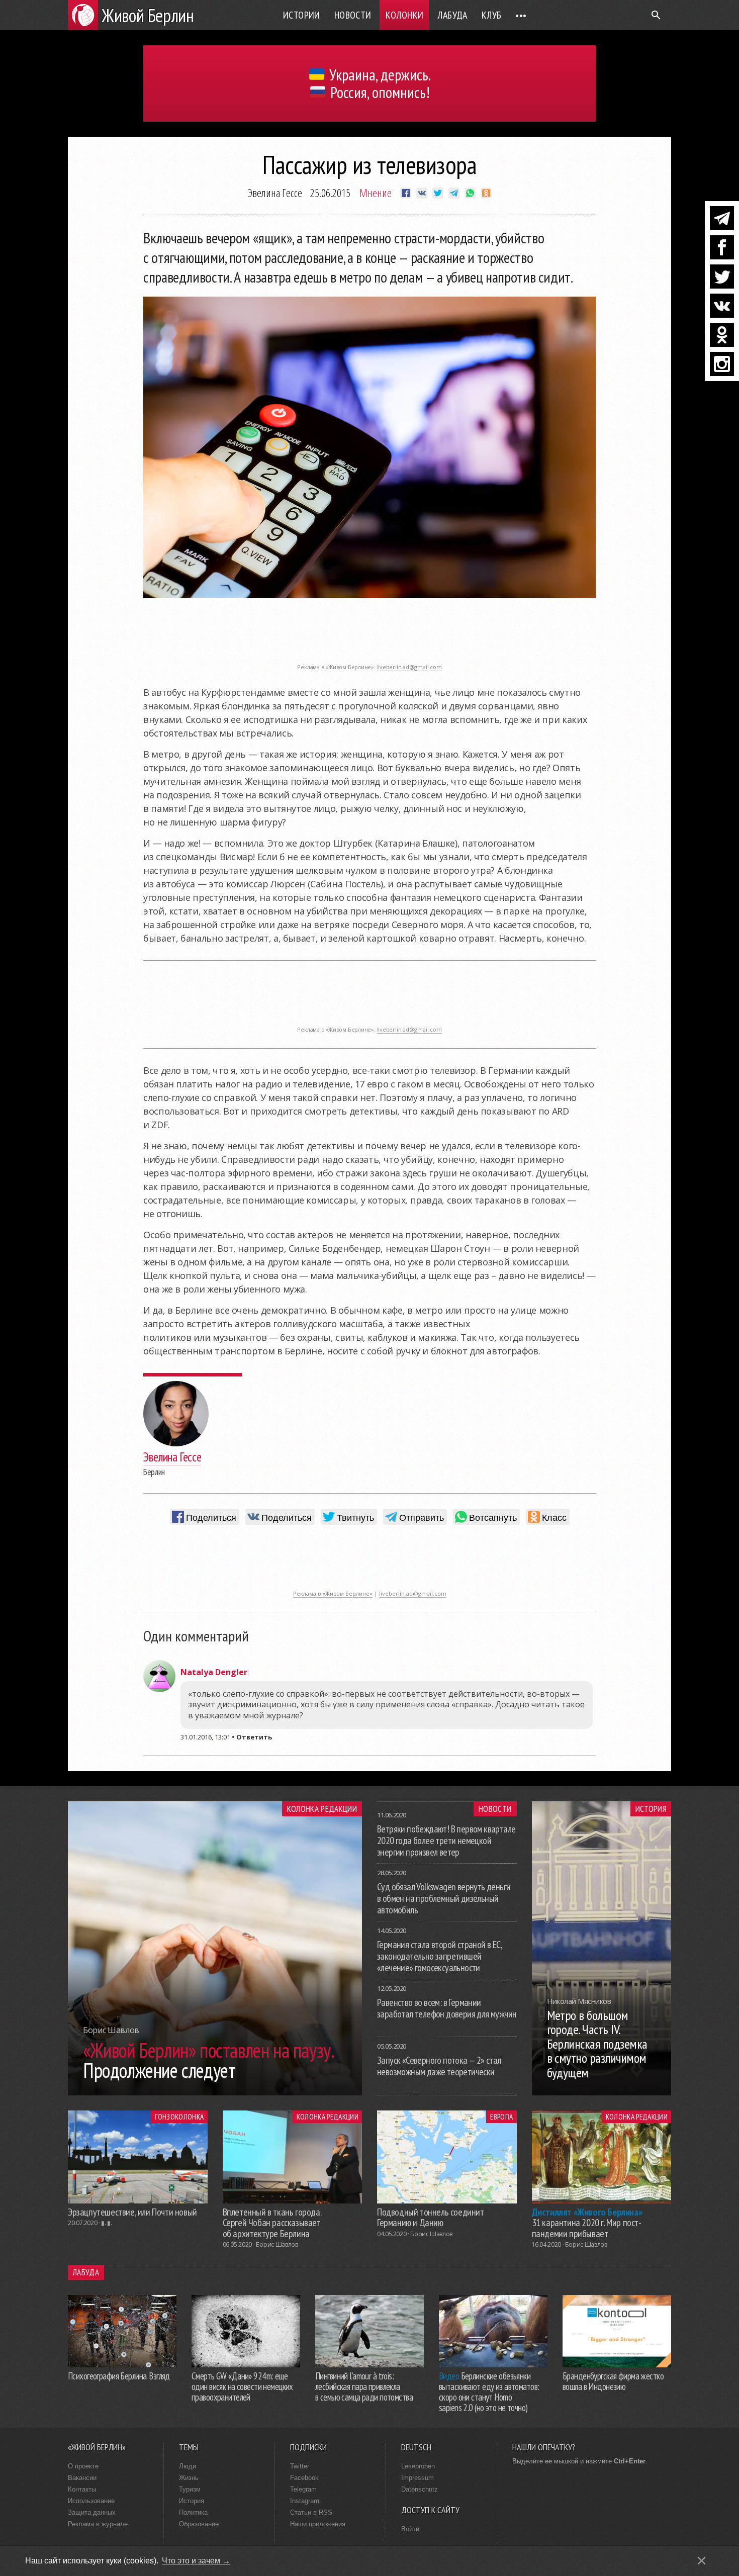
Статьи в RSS (311, 2512)
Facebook (304, 2478)
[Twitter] (722, 277)
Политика (193, 2512)
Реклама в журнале (98, 2524)
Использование (91, 2501)
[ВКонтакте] (722, 306)
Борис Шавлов (277, 2244)
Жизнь (189, 2478)
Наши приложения (318, 2524)
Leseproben (418, 2466)
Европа (501, 2117)
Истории (302, 15)
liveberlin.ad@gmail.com (409, 667)
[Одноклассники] (722, 335)
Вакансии (82, 2478)
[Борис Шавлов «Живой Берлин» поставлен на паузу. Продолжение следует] (215, 2092)
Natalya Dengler (214, 1672)
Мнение (376, 193)
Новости (353, 15)
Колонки (405, 15)
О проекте (83, 2466)
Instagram (305, 2501)
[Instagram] (722, 364)
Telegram (303, 2489)
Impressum (418, 2478)
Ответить (254, 1737)
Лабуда (452, 15)
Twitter (300, 2466)
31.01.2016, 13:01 (205, 1737)
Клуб (492, 15)
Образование (199, 2524)
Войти (410, 2529)
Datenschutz (420, 2489)
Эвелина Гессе (275, 193)
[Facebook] (722, 247)
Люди (188, 2466)
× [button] (702, 2561)
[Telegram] (722, 218)
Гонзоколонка (179, 2117)
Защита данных (92, 2512)
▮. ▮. (106, 2223)
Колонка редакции (322, 1809)
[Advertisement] (369, 636)
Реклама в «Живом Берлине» (333, 1593)
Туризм (190, 2489)
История (651, 1809)
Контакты (82, 2489)
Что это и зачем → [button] (196, 2561)
